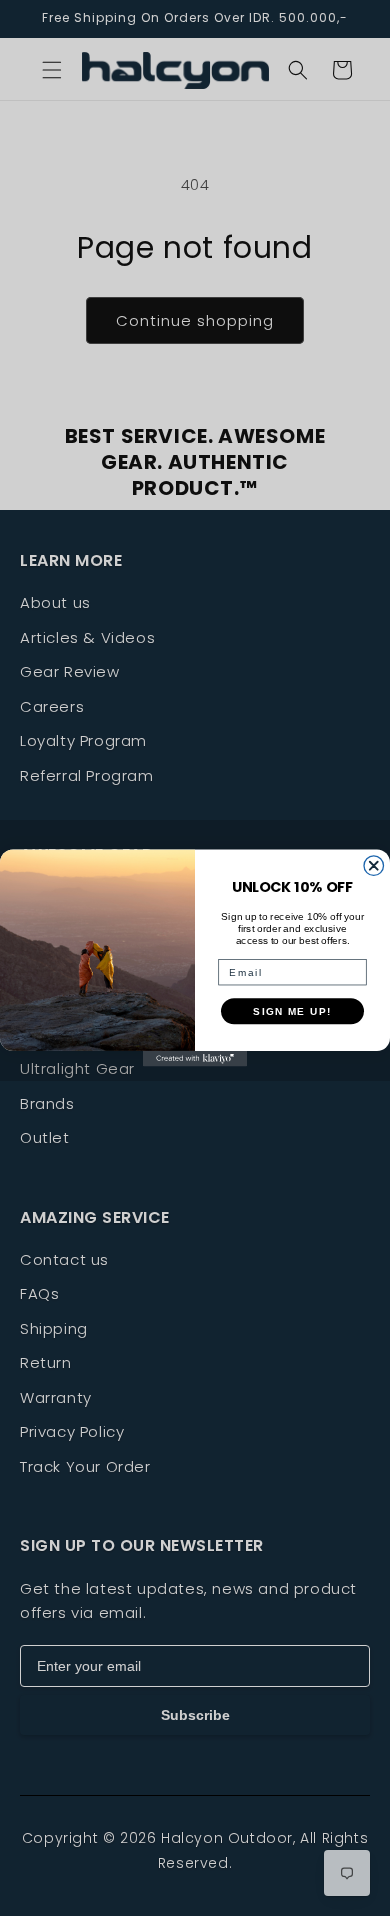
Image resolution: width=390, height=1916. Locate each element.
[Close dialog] (374, 866)
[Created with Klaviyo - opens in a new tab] (195, 1059)
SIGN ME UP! (292, 1010)
